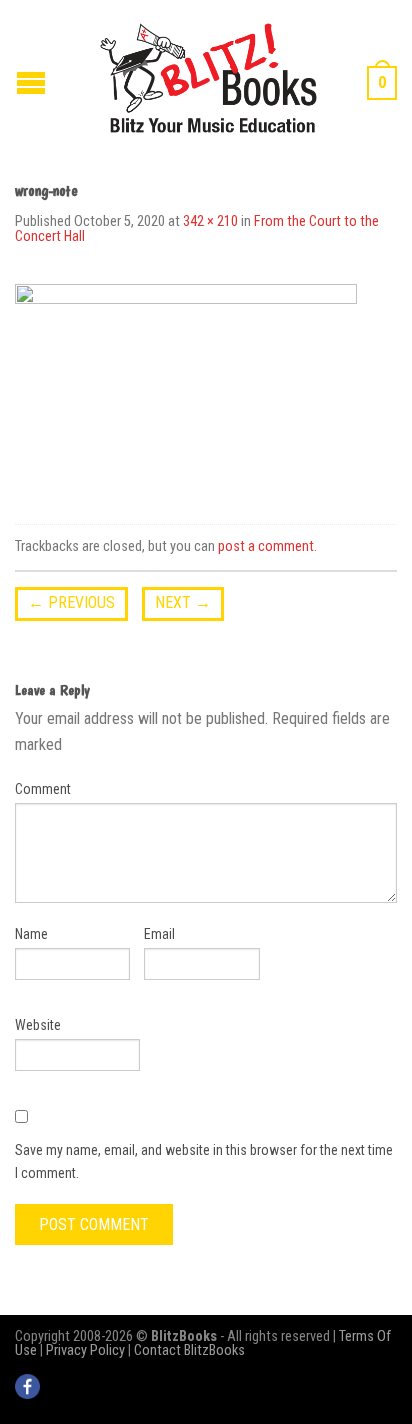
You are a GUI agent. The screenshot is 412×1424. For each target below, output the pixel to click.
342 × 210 (210, 221)
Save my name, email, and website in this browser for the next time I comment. (204, 1161)
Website (38, 1025)
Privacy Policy (85, 1350)
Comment (43, 789)
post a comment (266, 546)
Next (183, 602)
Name (31, 934)
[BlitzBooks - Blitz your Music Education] (208, 75)
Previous (71, 602)
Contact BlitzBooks (189, 1350)
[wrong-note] (186, 387)
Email (159, 934)
